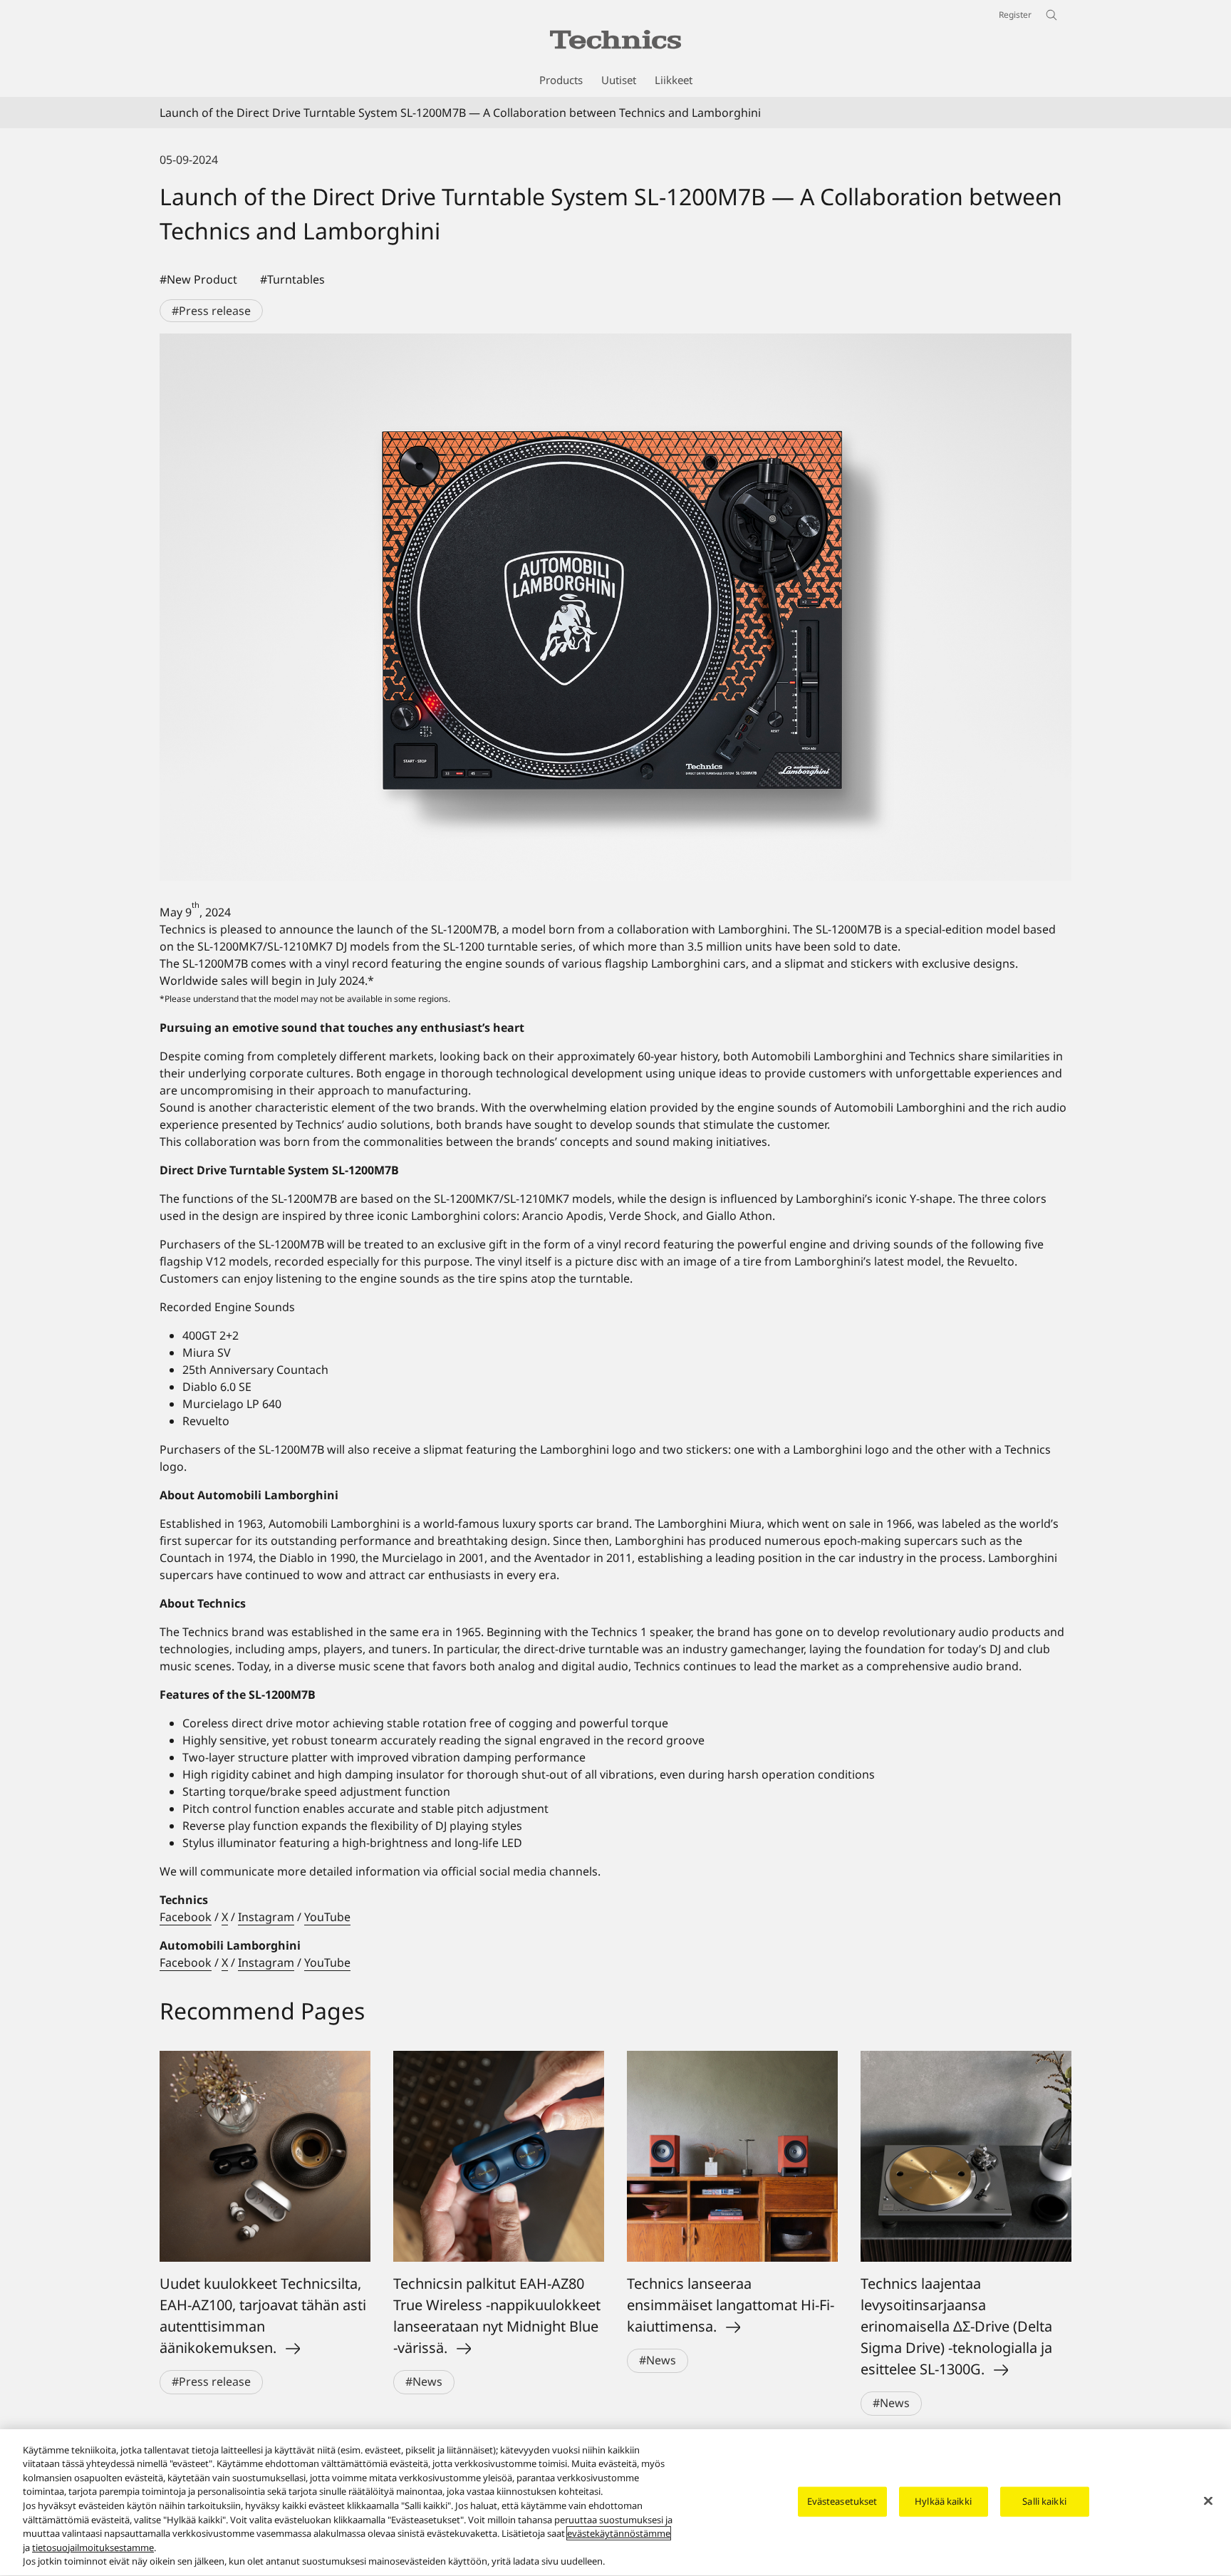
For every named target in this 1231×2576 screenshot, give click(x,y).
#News (424, 2381)
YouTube (327, 1917)
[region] (615, 2503)
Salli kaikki (1044, 2501)
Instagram (266, 1917)
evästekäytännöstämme (619, 2533)
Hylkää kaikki (943, 2501)
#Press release (211, 311)
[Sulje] (1208, 2501)
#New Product (198, 279)
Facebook (186, 1917)
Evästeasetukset (842, 2501)
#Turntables (292, 279)
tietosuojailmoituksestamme (93, 2547)
